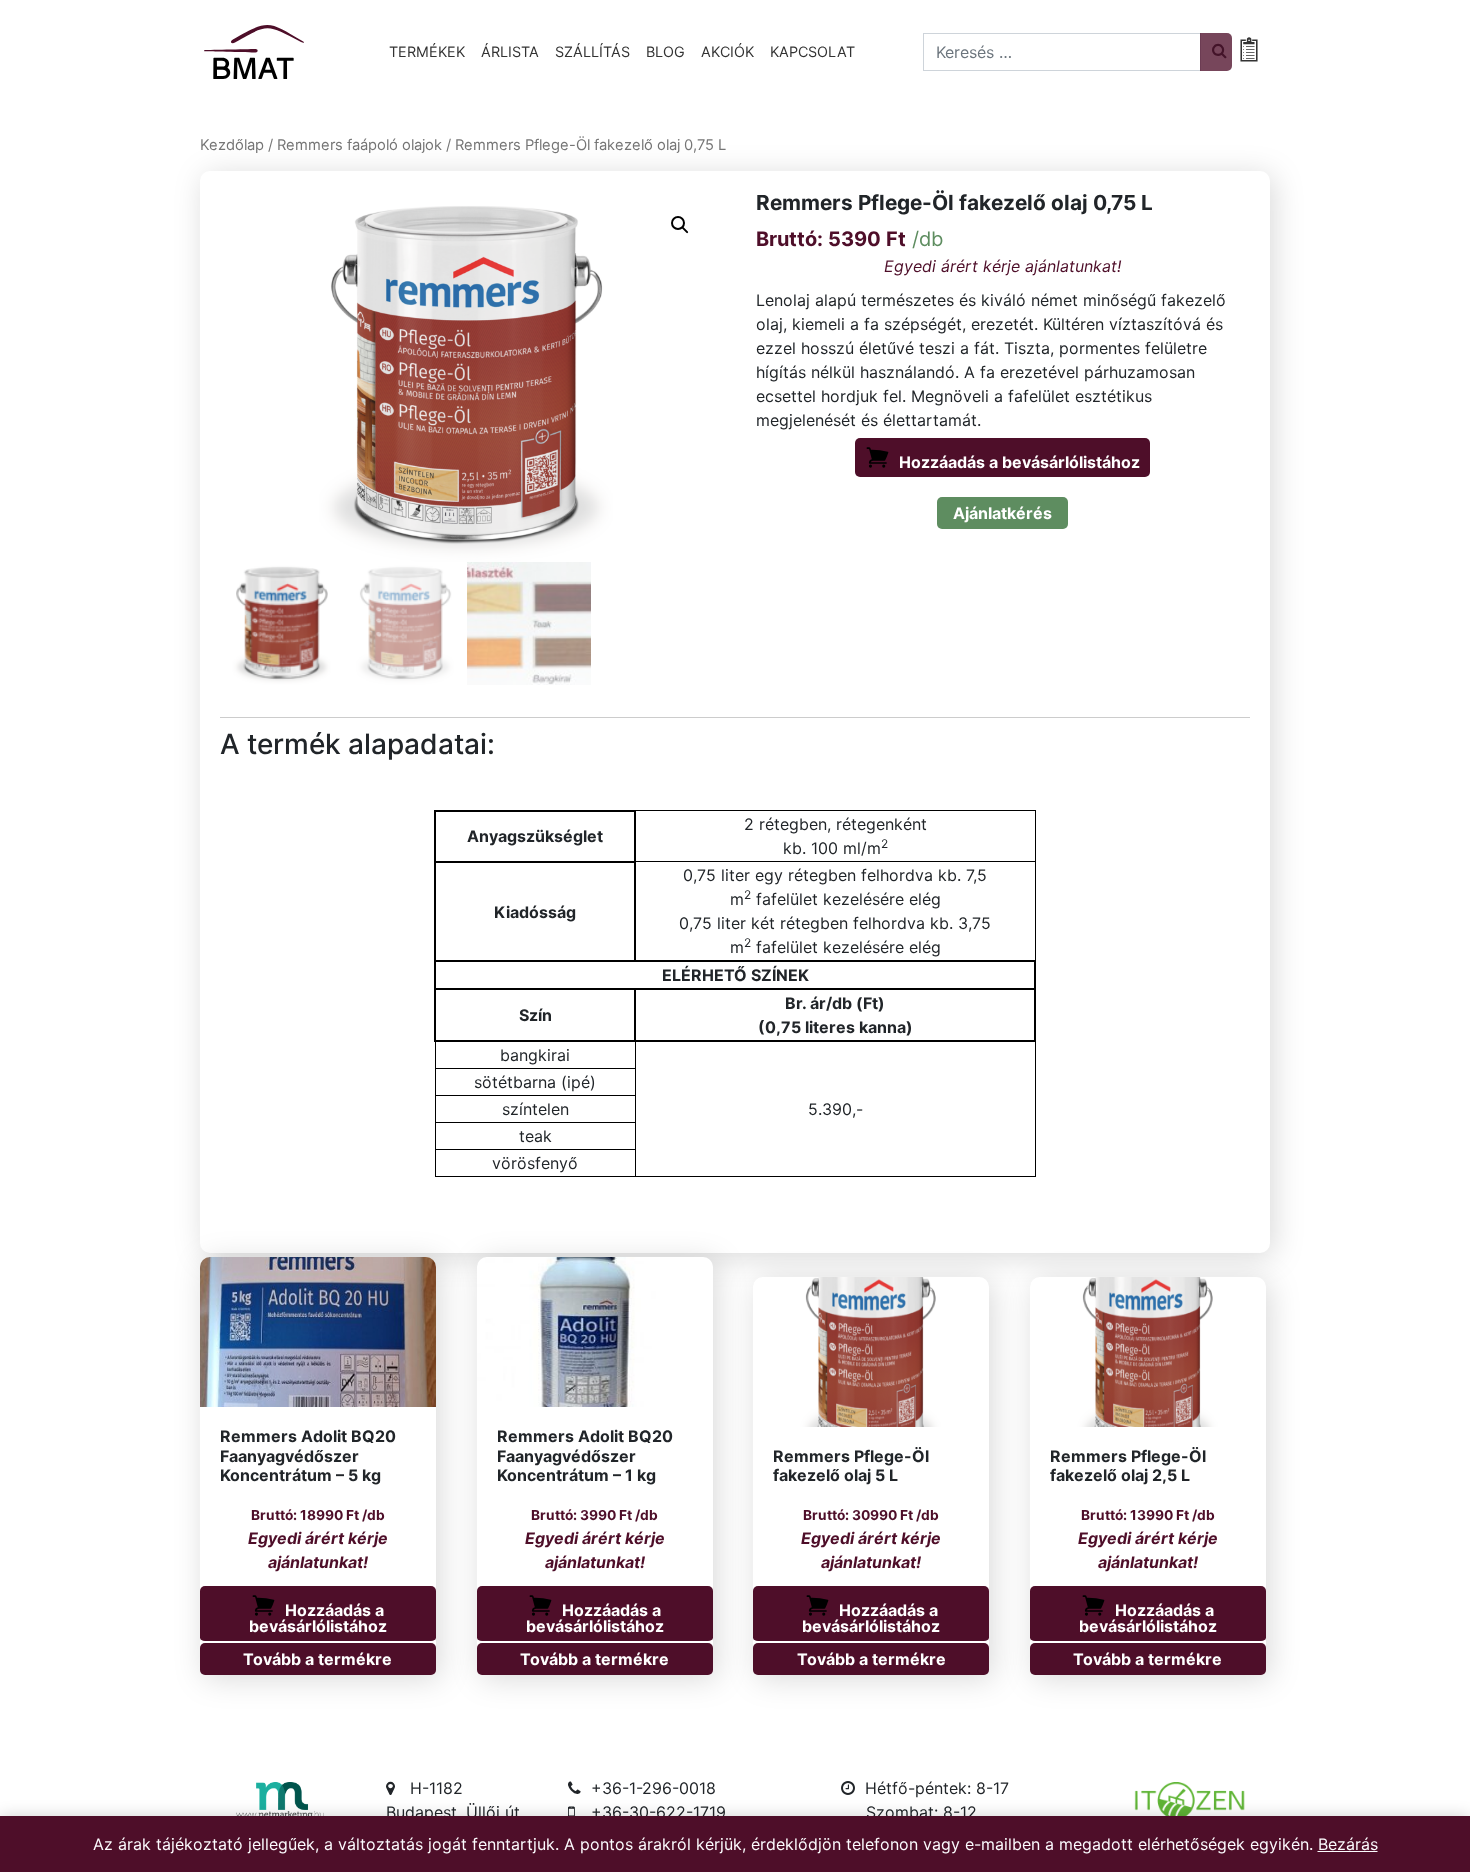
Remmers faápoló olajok (359, 145)
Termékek (427, 51)
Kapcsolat (812, 51)
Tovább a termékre (317, 1659)
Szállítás (592, 51)
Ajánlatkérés (1002, 513)
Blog (665, 51)
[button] (680, 225)
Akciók (727, 51)
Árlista (510, 51)
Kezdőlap (232, 145)
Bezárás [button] (1348, 1844)
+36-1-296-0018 (653, 1788)
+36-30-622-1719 (658, 1812)
